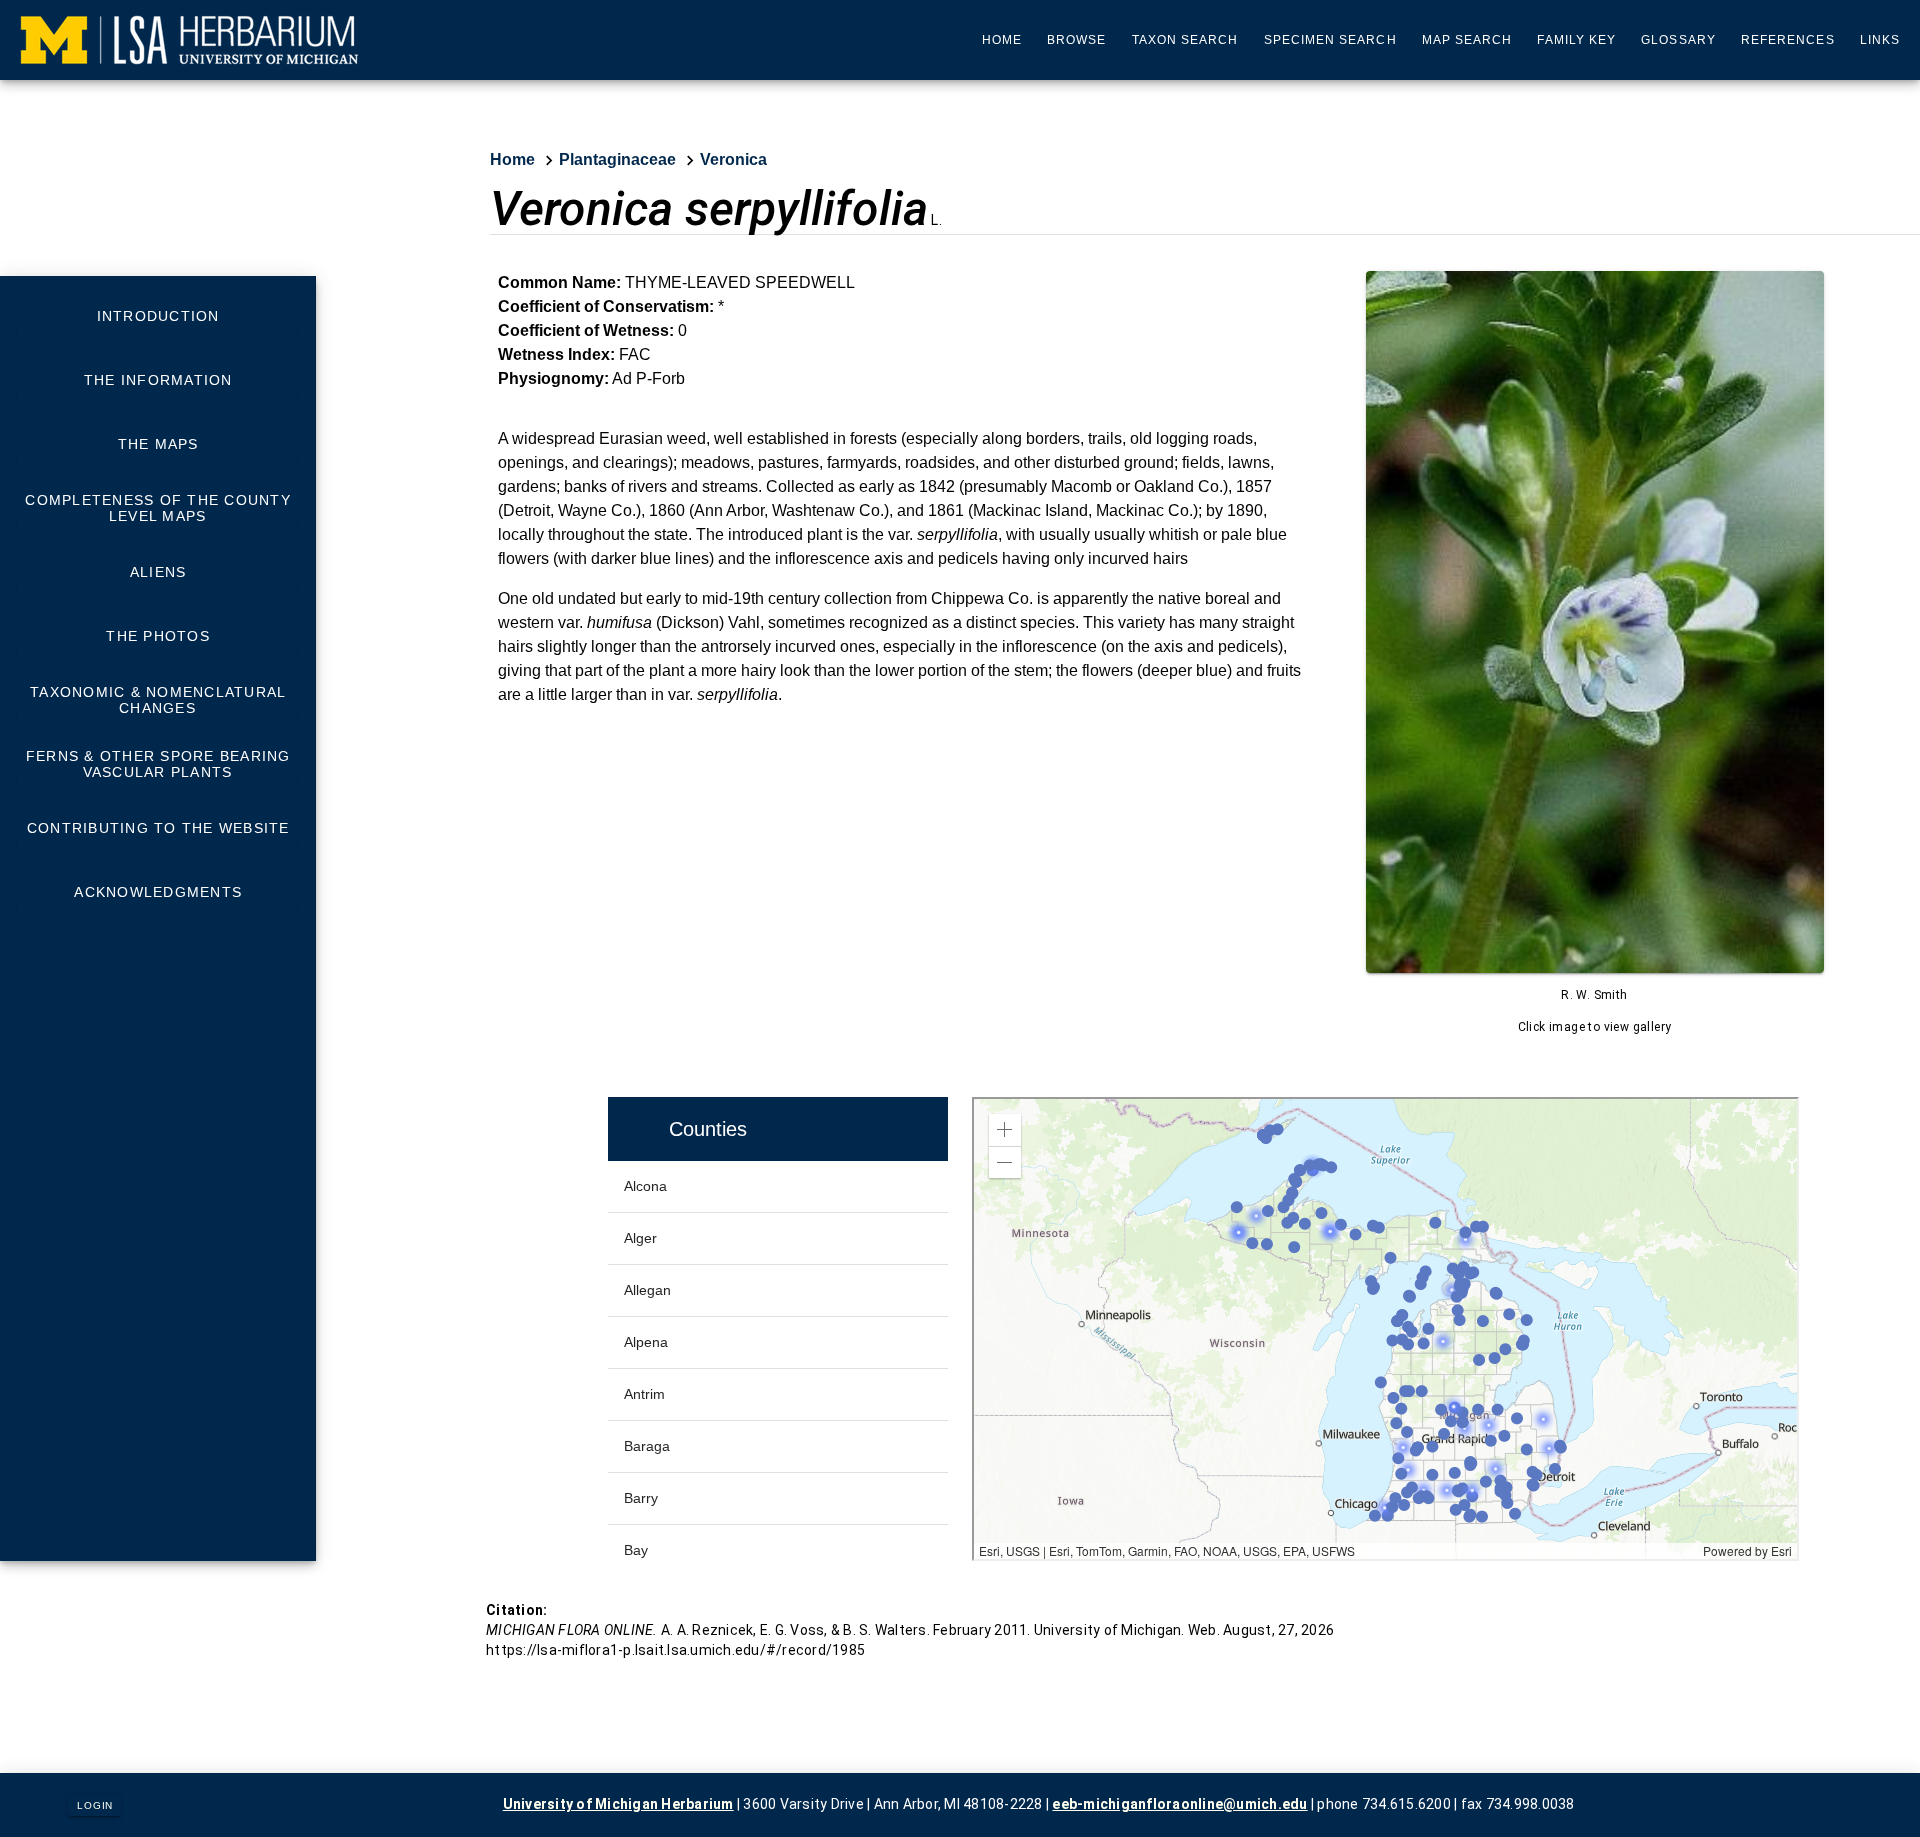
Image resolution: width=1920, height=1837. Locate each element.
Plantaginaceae (617, 159)
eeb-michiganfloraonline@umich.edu (1179, 1804)
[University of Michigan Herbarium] (189, 40)
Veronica (733, 159)
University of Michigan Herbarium (618, 1804)
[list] (157, 604)
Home (512, 159)
